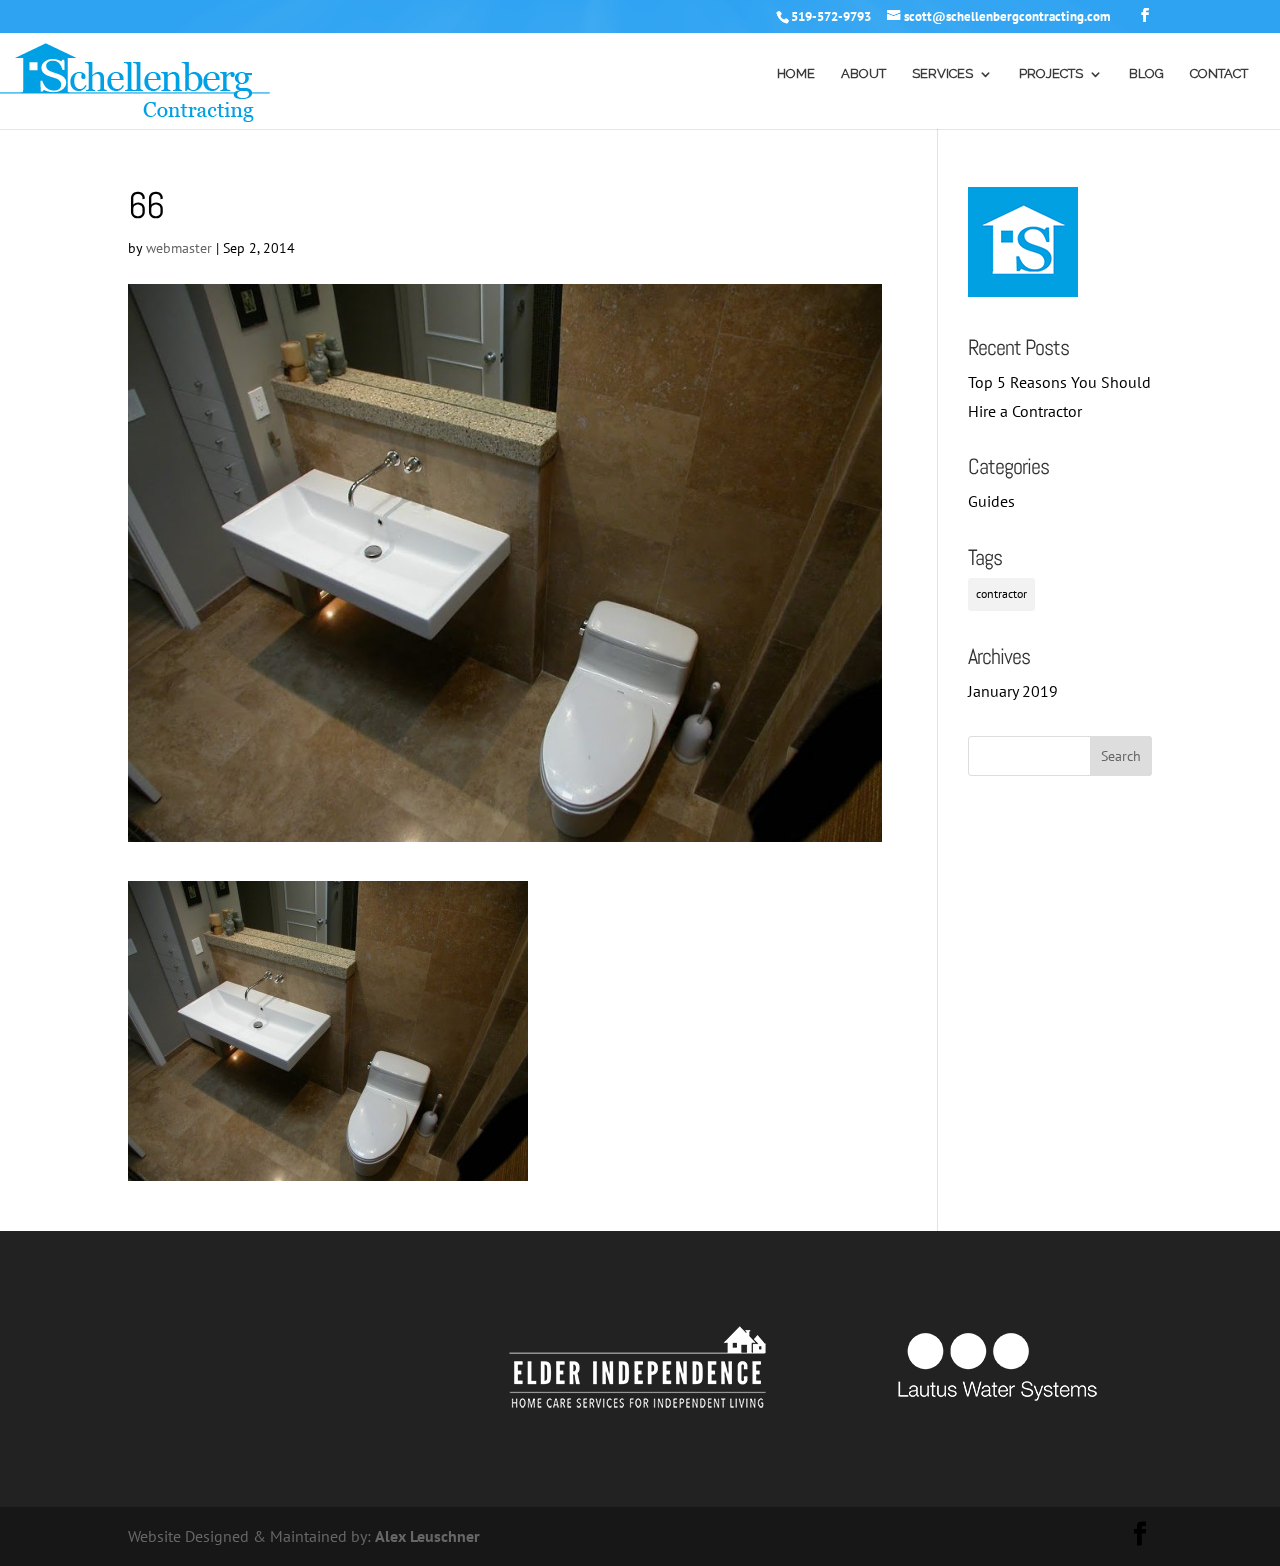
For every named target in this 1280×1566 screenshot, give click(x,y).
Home (796, 74)
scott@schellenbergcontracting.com (1007, 16)
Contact (1219, 74)
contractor (1001, 593)
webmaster (179, 248)
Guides (991, 501)
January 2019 (1013, 691)
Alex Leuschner (427, 1536)
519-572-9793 (831, 16)
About (863, 74)
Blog (1146, 74)
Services (942, 74)
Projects (1051, 74)
